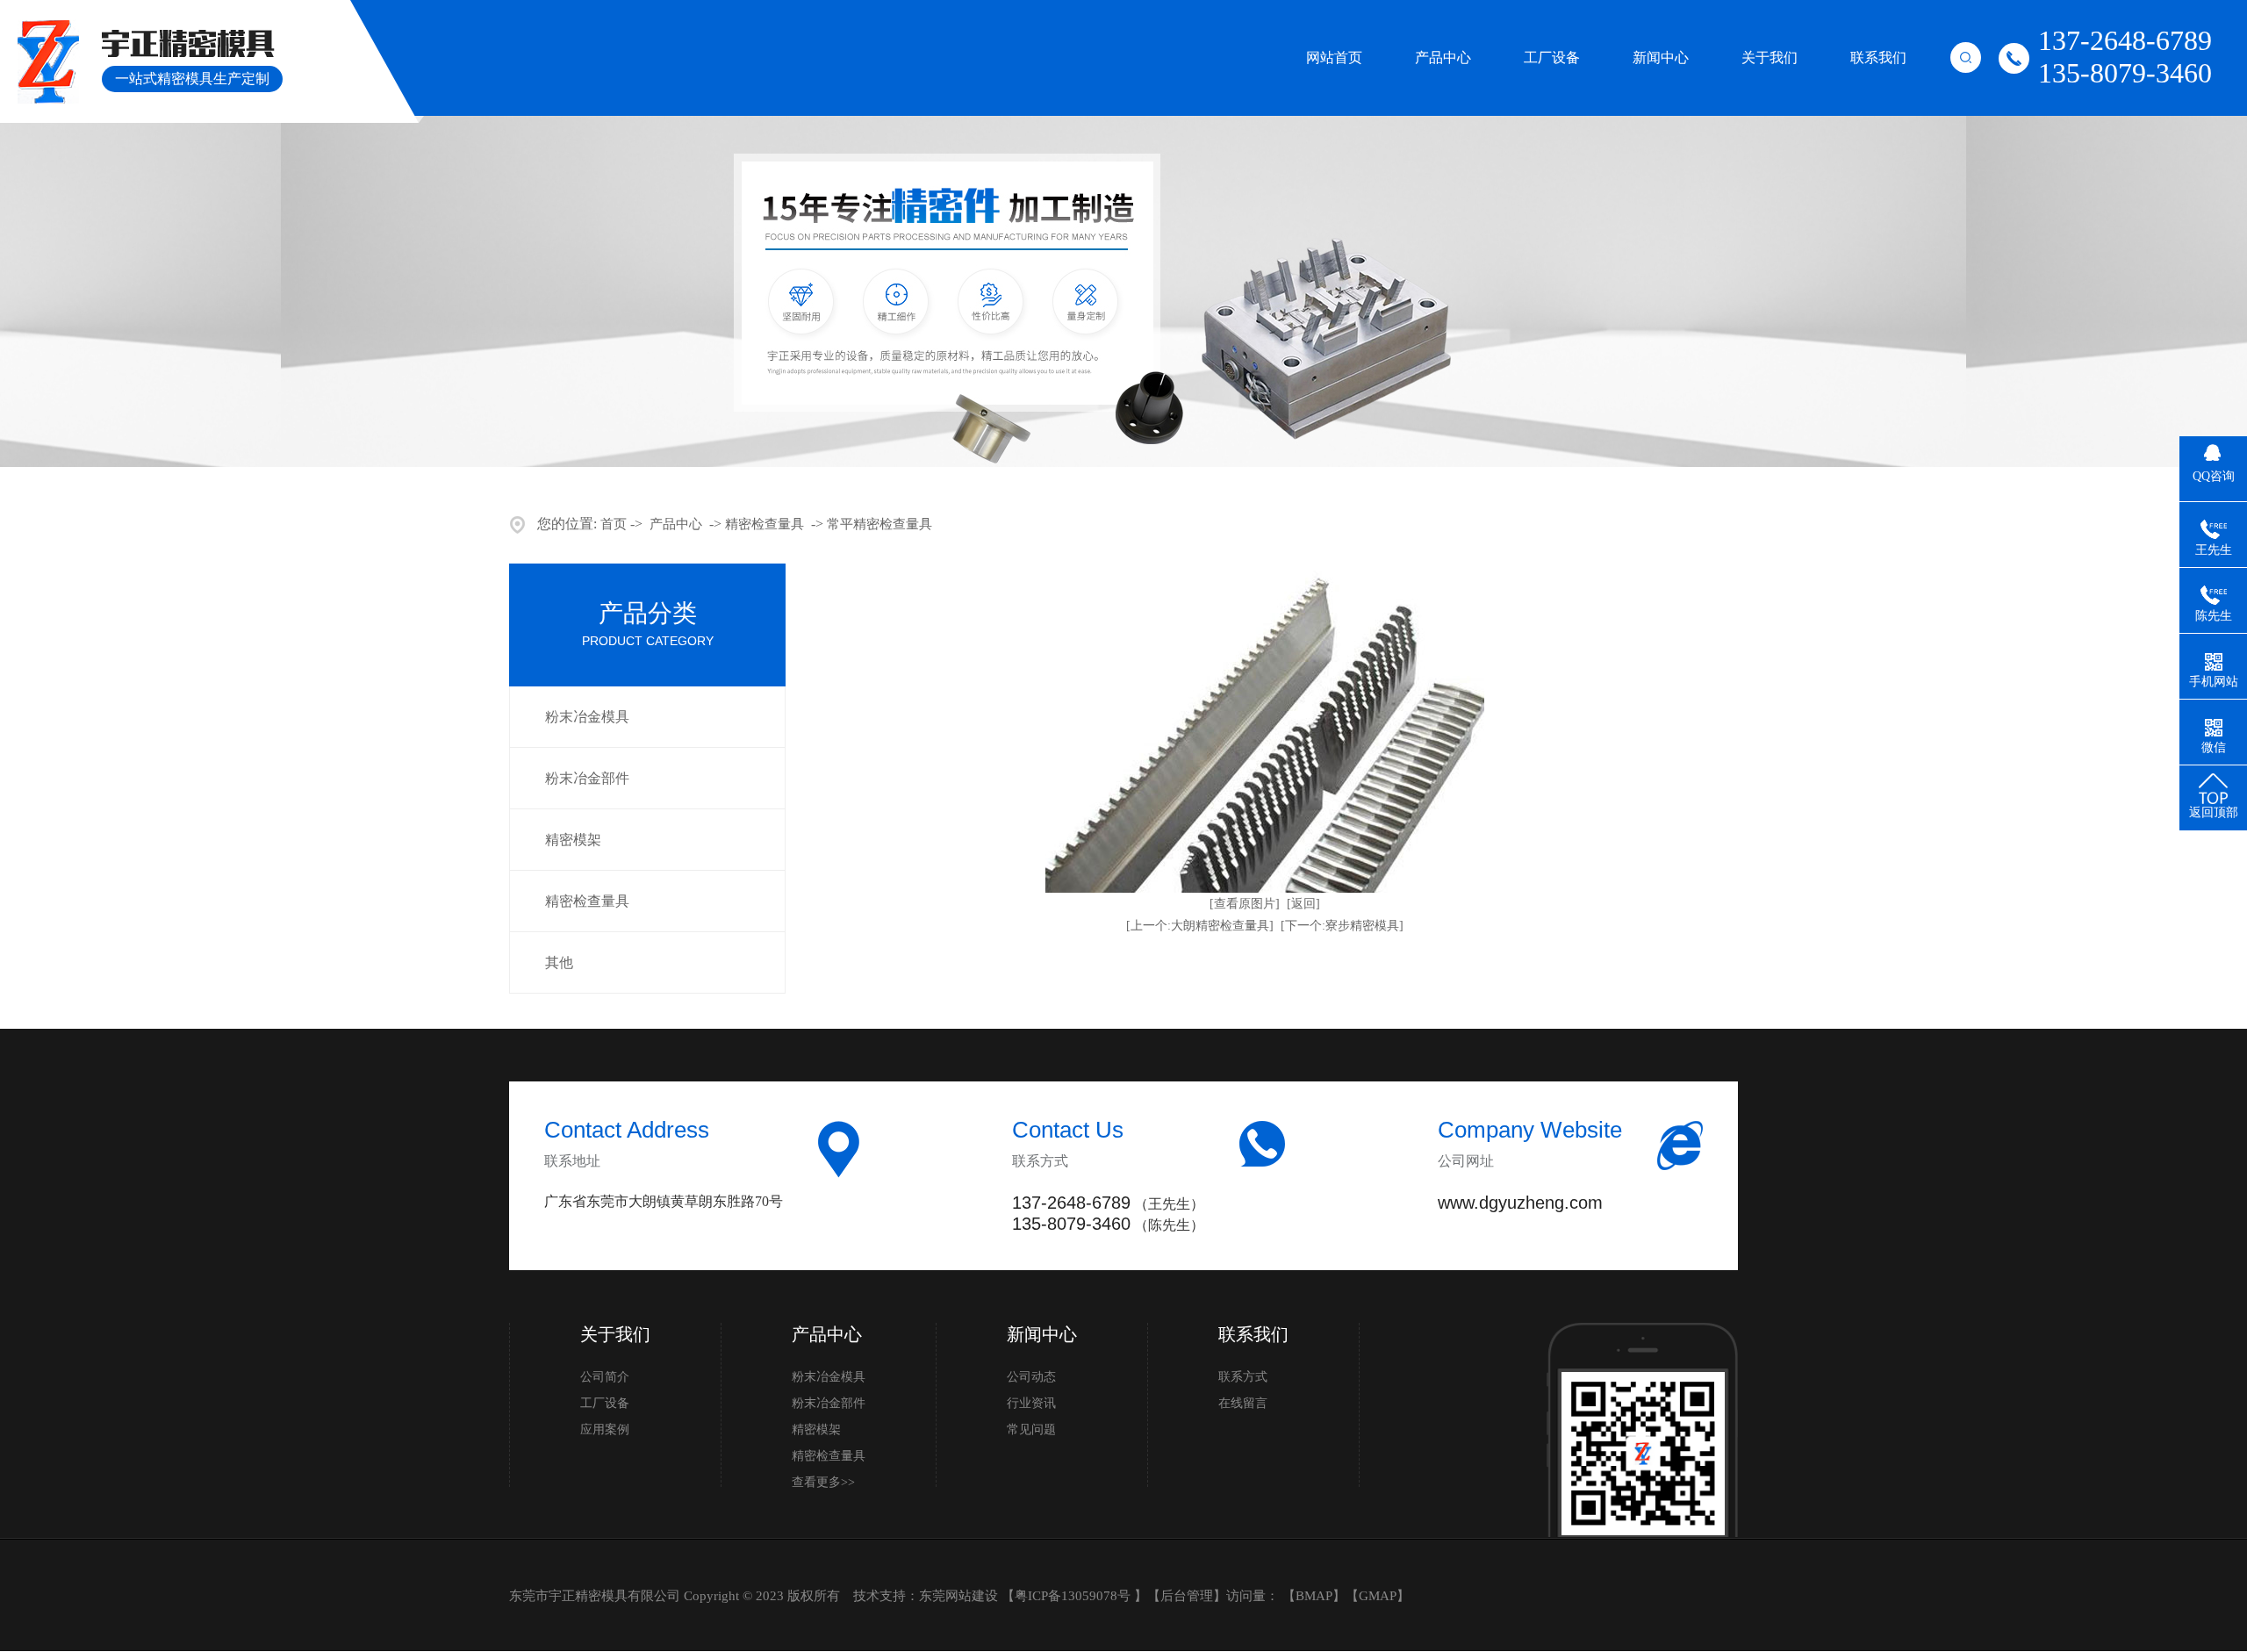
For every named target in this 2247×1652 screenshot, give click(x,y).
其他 (559, 962)
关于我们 (1770, 57)
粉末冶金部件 (587, 778)
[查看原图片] (1245, 904)
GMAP (1378, 1596)
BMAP (1314, 1596)
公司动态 (1031, 1377)
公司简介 (605, 1377)
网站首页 (1334, 57)
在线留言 (1243, 1403)
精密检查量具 (765, 524)
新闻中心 (1661, 57)
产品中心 (1443, 57)
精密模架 (573, 840)
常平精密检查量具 (879, 524)
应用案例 (605, 1429)
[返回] (1303, 904)
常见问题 (1031, 1429)
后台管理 (1187, 1596)
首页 (614, 524)
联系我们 (1878, 57)
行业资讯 (1031, 1403)
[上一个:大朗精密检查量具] (1200, 926)
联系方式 (1243, 1377)
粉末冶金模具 (587, 717)
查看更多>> (823, 1482)
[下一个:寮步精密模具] (1342, 926)
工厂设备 (1552, 57)
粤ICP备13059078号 (1074, 1596)
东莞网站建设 (958, 1596)
